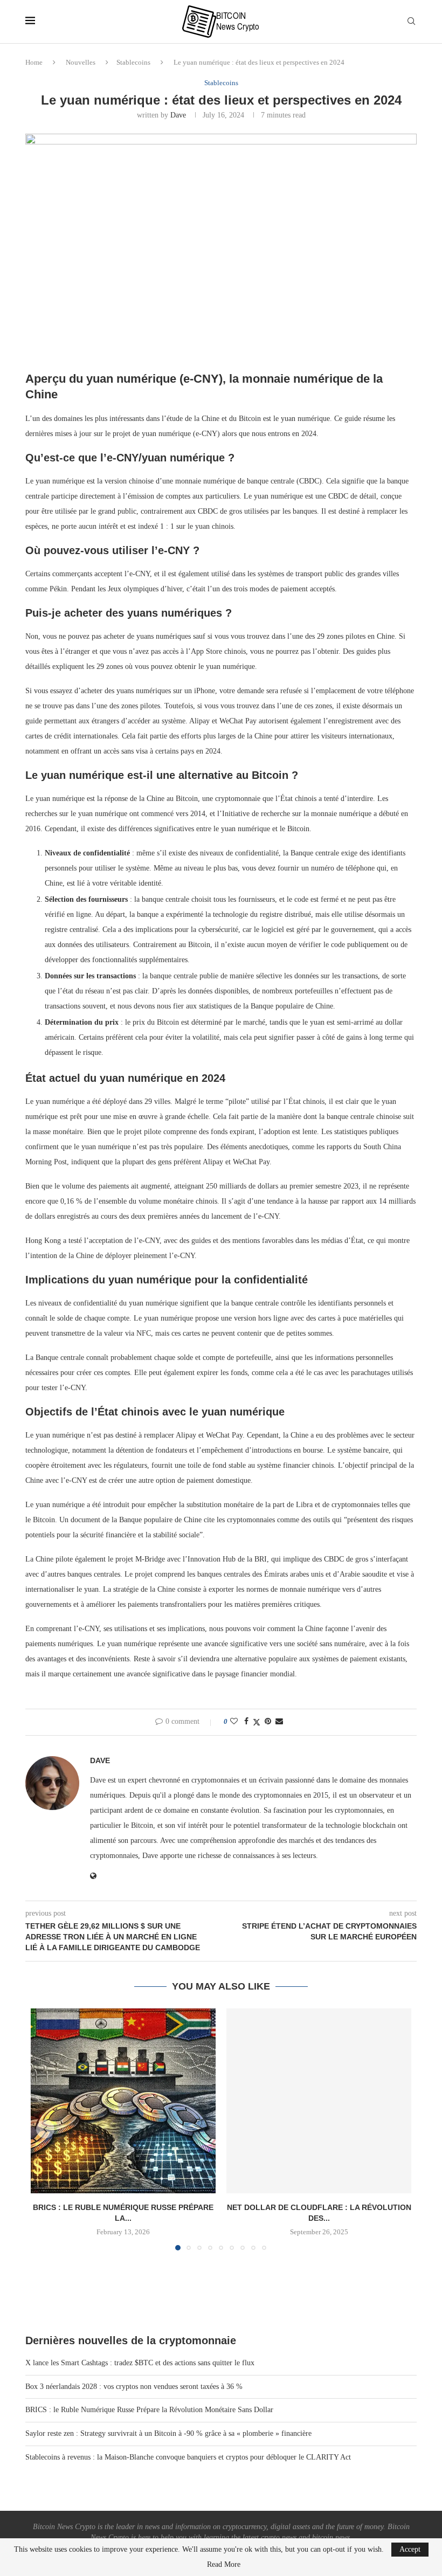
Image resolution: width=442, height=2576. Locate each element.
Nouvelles (81, 62)
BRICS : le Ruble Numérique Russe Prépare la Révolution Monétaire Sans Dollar (149, 2410)
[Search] (411, 22)
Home (34, 62)
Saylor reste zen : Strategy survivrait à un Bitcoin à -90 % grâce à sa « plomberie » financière (168, 2433)
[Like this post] (234, 1722)
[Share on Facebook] (246, 1722)
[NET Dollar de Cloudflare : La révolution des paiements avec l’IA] (319, 2101)
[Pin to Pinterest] (268, 1722)
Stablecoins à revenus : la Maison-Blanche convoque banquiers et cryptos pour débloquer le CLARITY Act (188, 2457)
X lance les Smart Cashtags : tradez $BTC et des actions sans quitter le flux (140, 2363)
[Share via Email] (279, 1722)
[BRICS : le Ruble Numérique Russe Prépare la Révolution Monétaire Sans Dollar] (123, 2101)
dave (178, 115)
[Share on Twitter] (257, 1722)
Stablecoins (133, 62)
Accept (410, 2549)
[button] (45, 2129)
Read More (224, 2565)
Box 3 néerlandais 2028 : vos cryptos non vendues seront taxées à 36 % (134, 2387)
